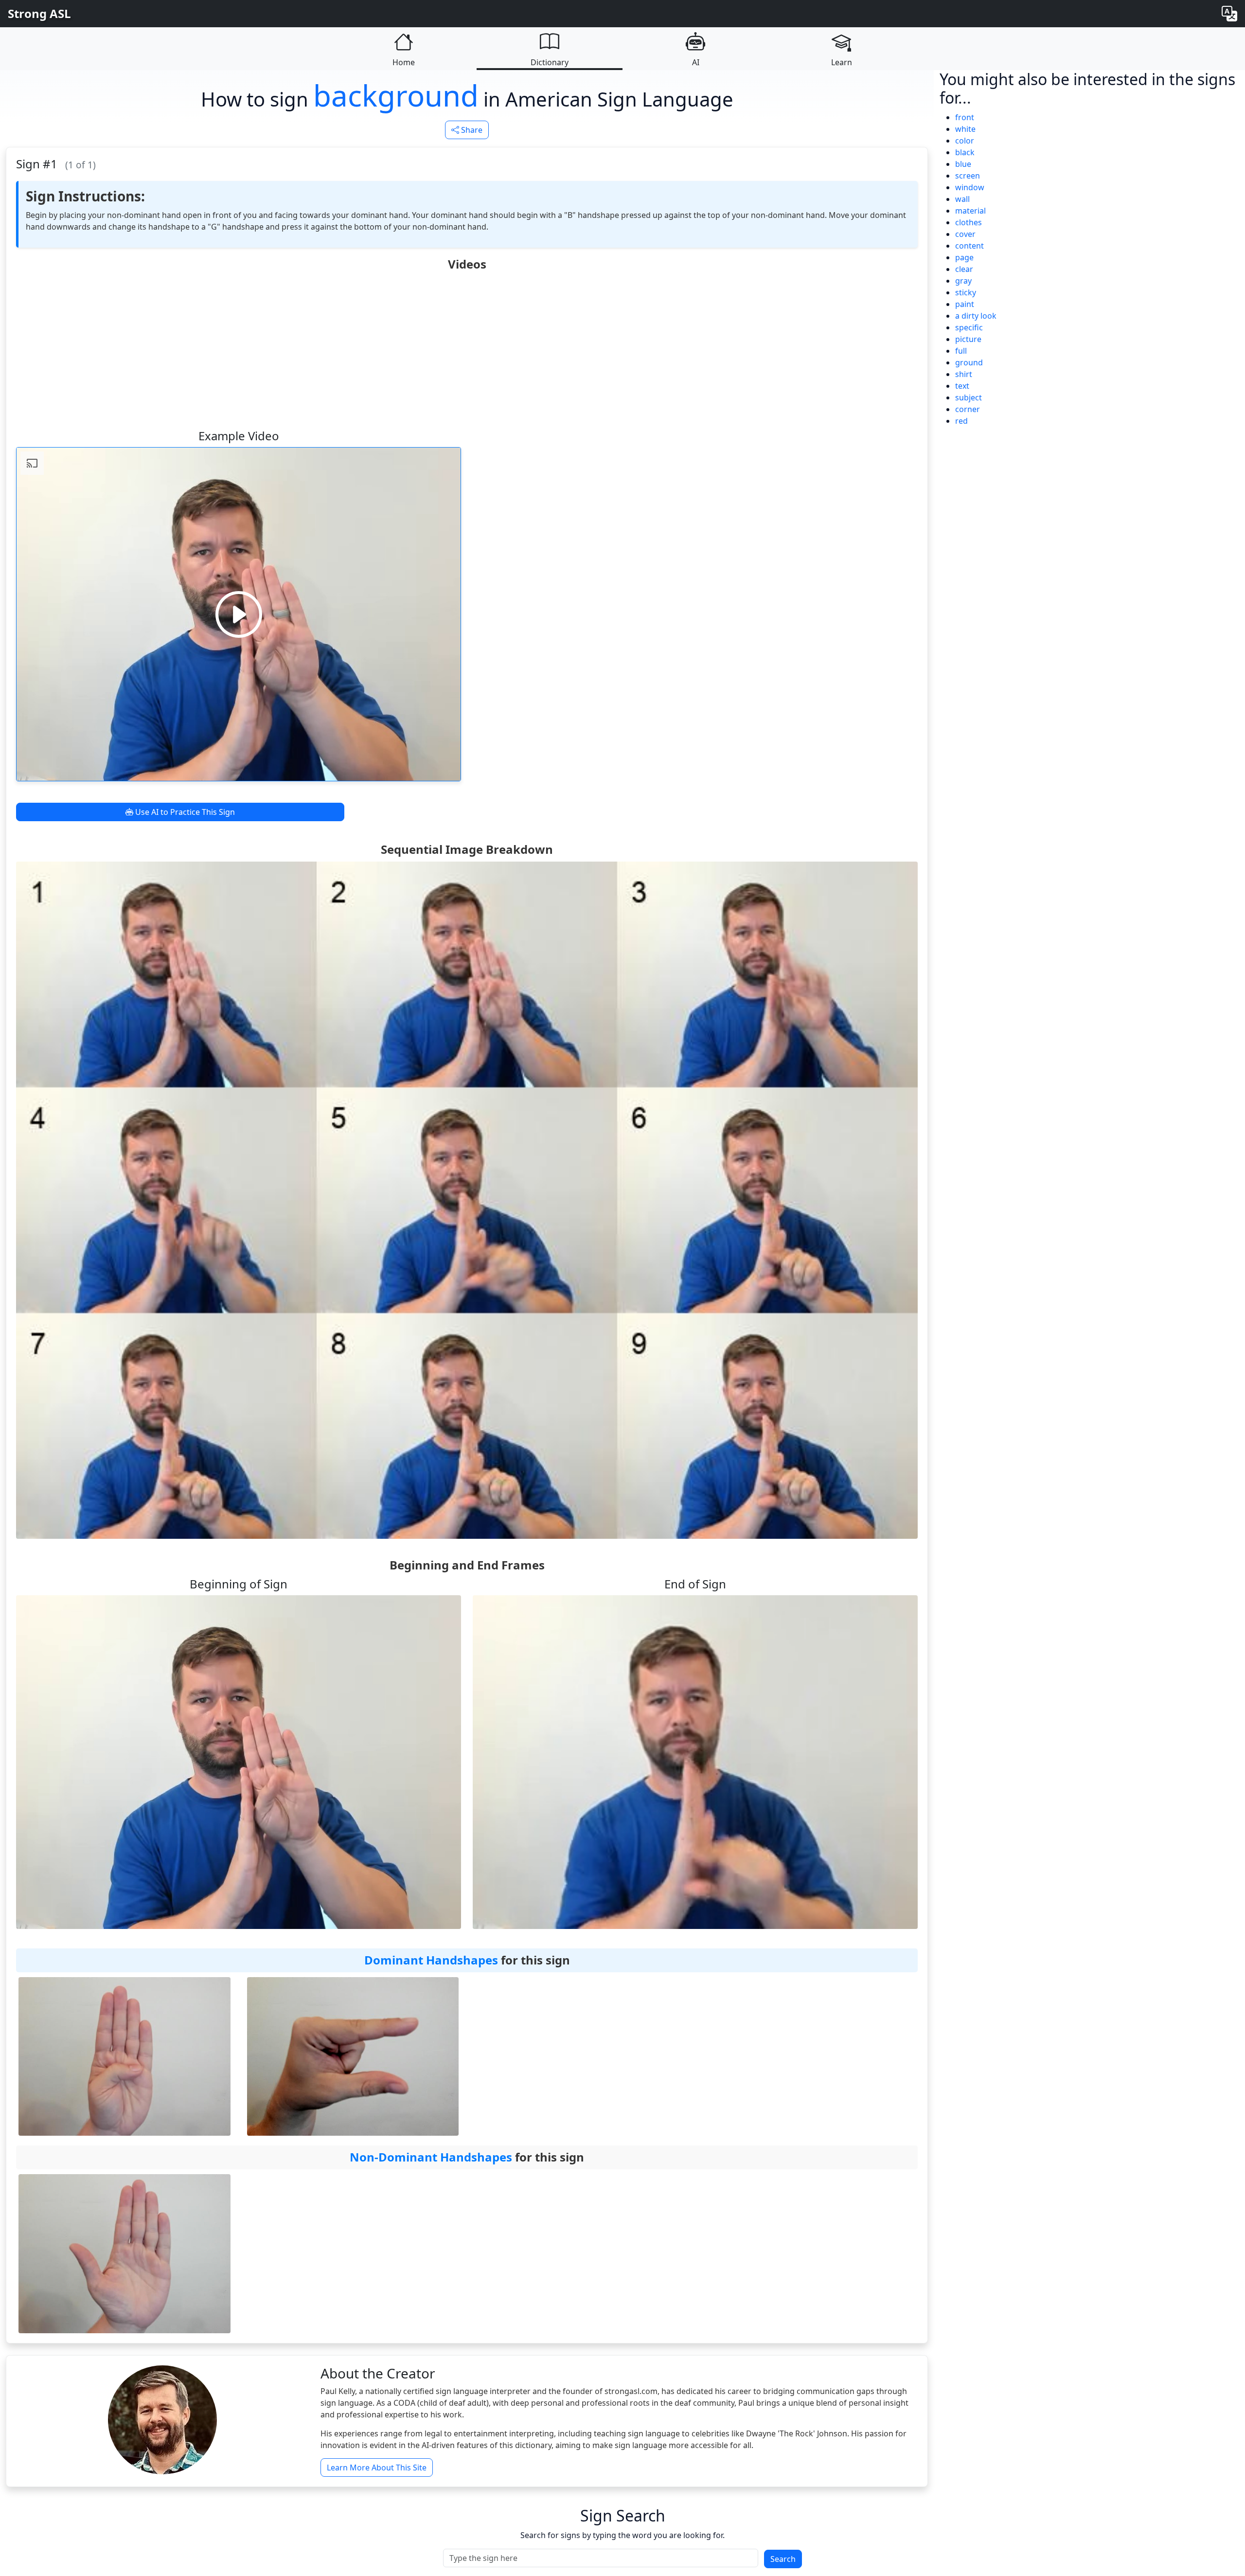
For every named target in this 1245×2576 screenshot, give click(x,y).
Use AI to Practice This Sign (184, 812)
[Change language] (1229, 14)
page (964, 257)
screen (968, 176)
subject (969, 397)
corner (968, 409)
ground (969, 362)
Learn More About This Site (377, 2468)
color (965, 141)
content (969, 246)
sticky (966, 292)
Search (783, 2559)
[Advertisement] (467, 349)
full (961, 351)
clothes (969, 222)
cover (965, 234)
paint (965, 304)
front (965, 117)
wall (962, 199)
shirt (964, 374)
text (962, 386)
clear (964, 269)
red (961, 421)
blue (963, 164)
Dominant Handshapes (431, 1960)
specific (969, 327)
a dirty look (976, 316)
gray (963, 281)
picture (968, 339)
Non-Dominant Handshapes (431, 2157)
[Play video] (239, 614)
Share (471, 130)
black (965, 152)
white (965, 129)
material (970, 211)
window (970, 187)
